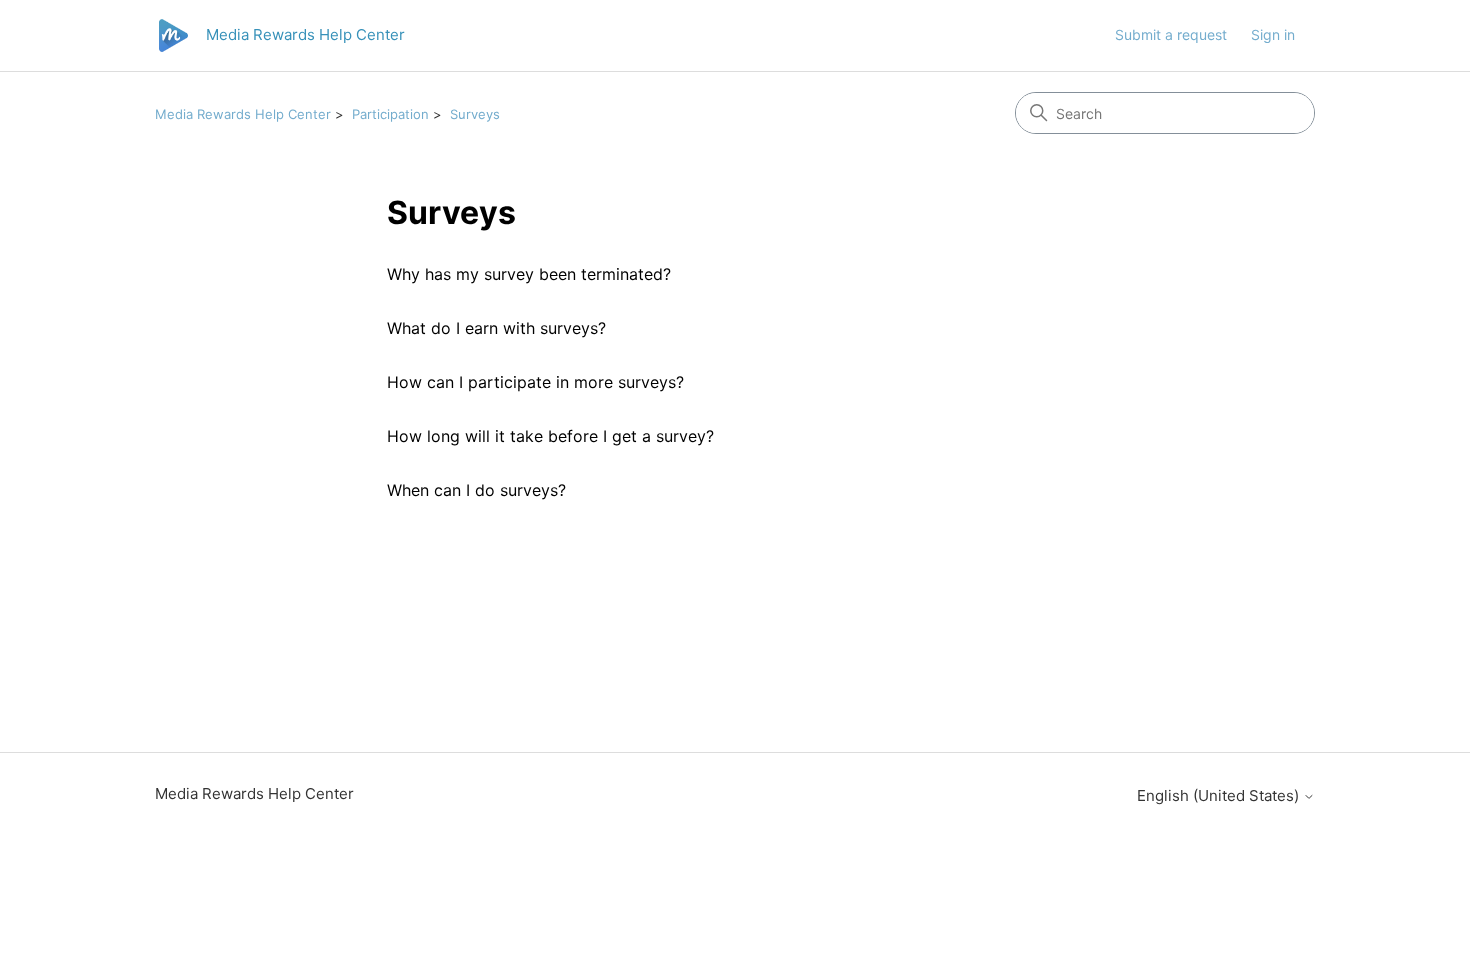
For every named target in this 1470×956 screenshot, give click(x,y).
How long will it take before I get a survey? (550, 436)
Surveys (475, 114)
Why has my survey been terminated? (529, 274)
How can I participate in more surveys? (535, 382)
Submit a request (1171, 34)
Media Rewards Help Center (243, 114)
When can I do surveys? (476, 490)
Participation (390, 114)
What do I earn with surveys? (496, 328)
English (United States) (1220, 795)
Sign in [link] (1273, 34)
